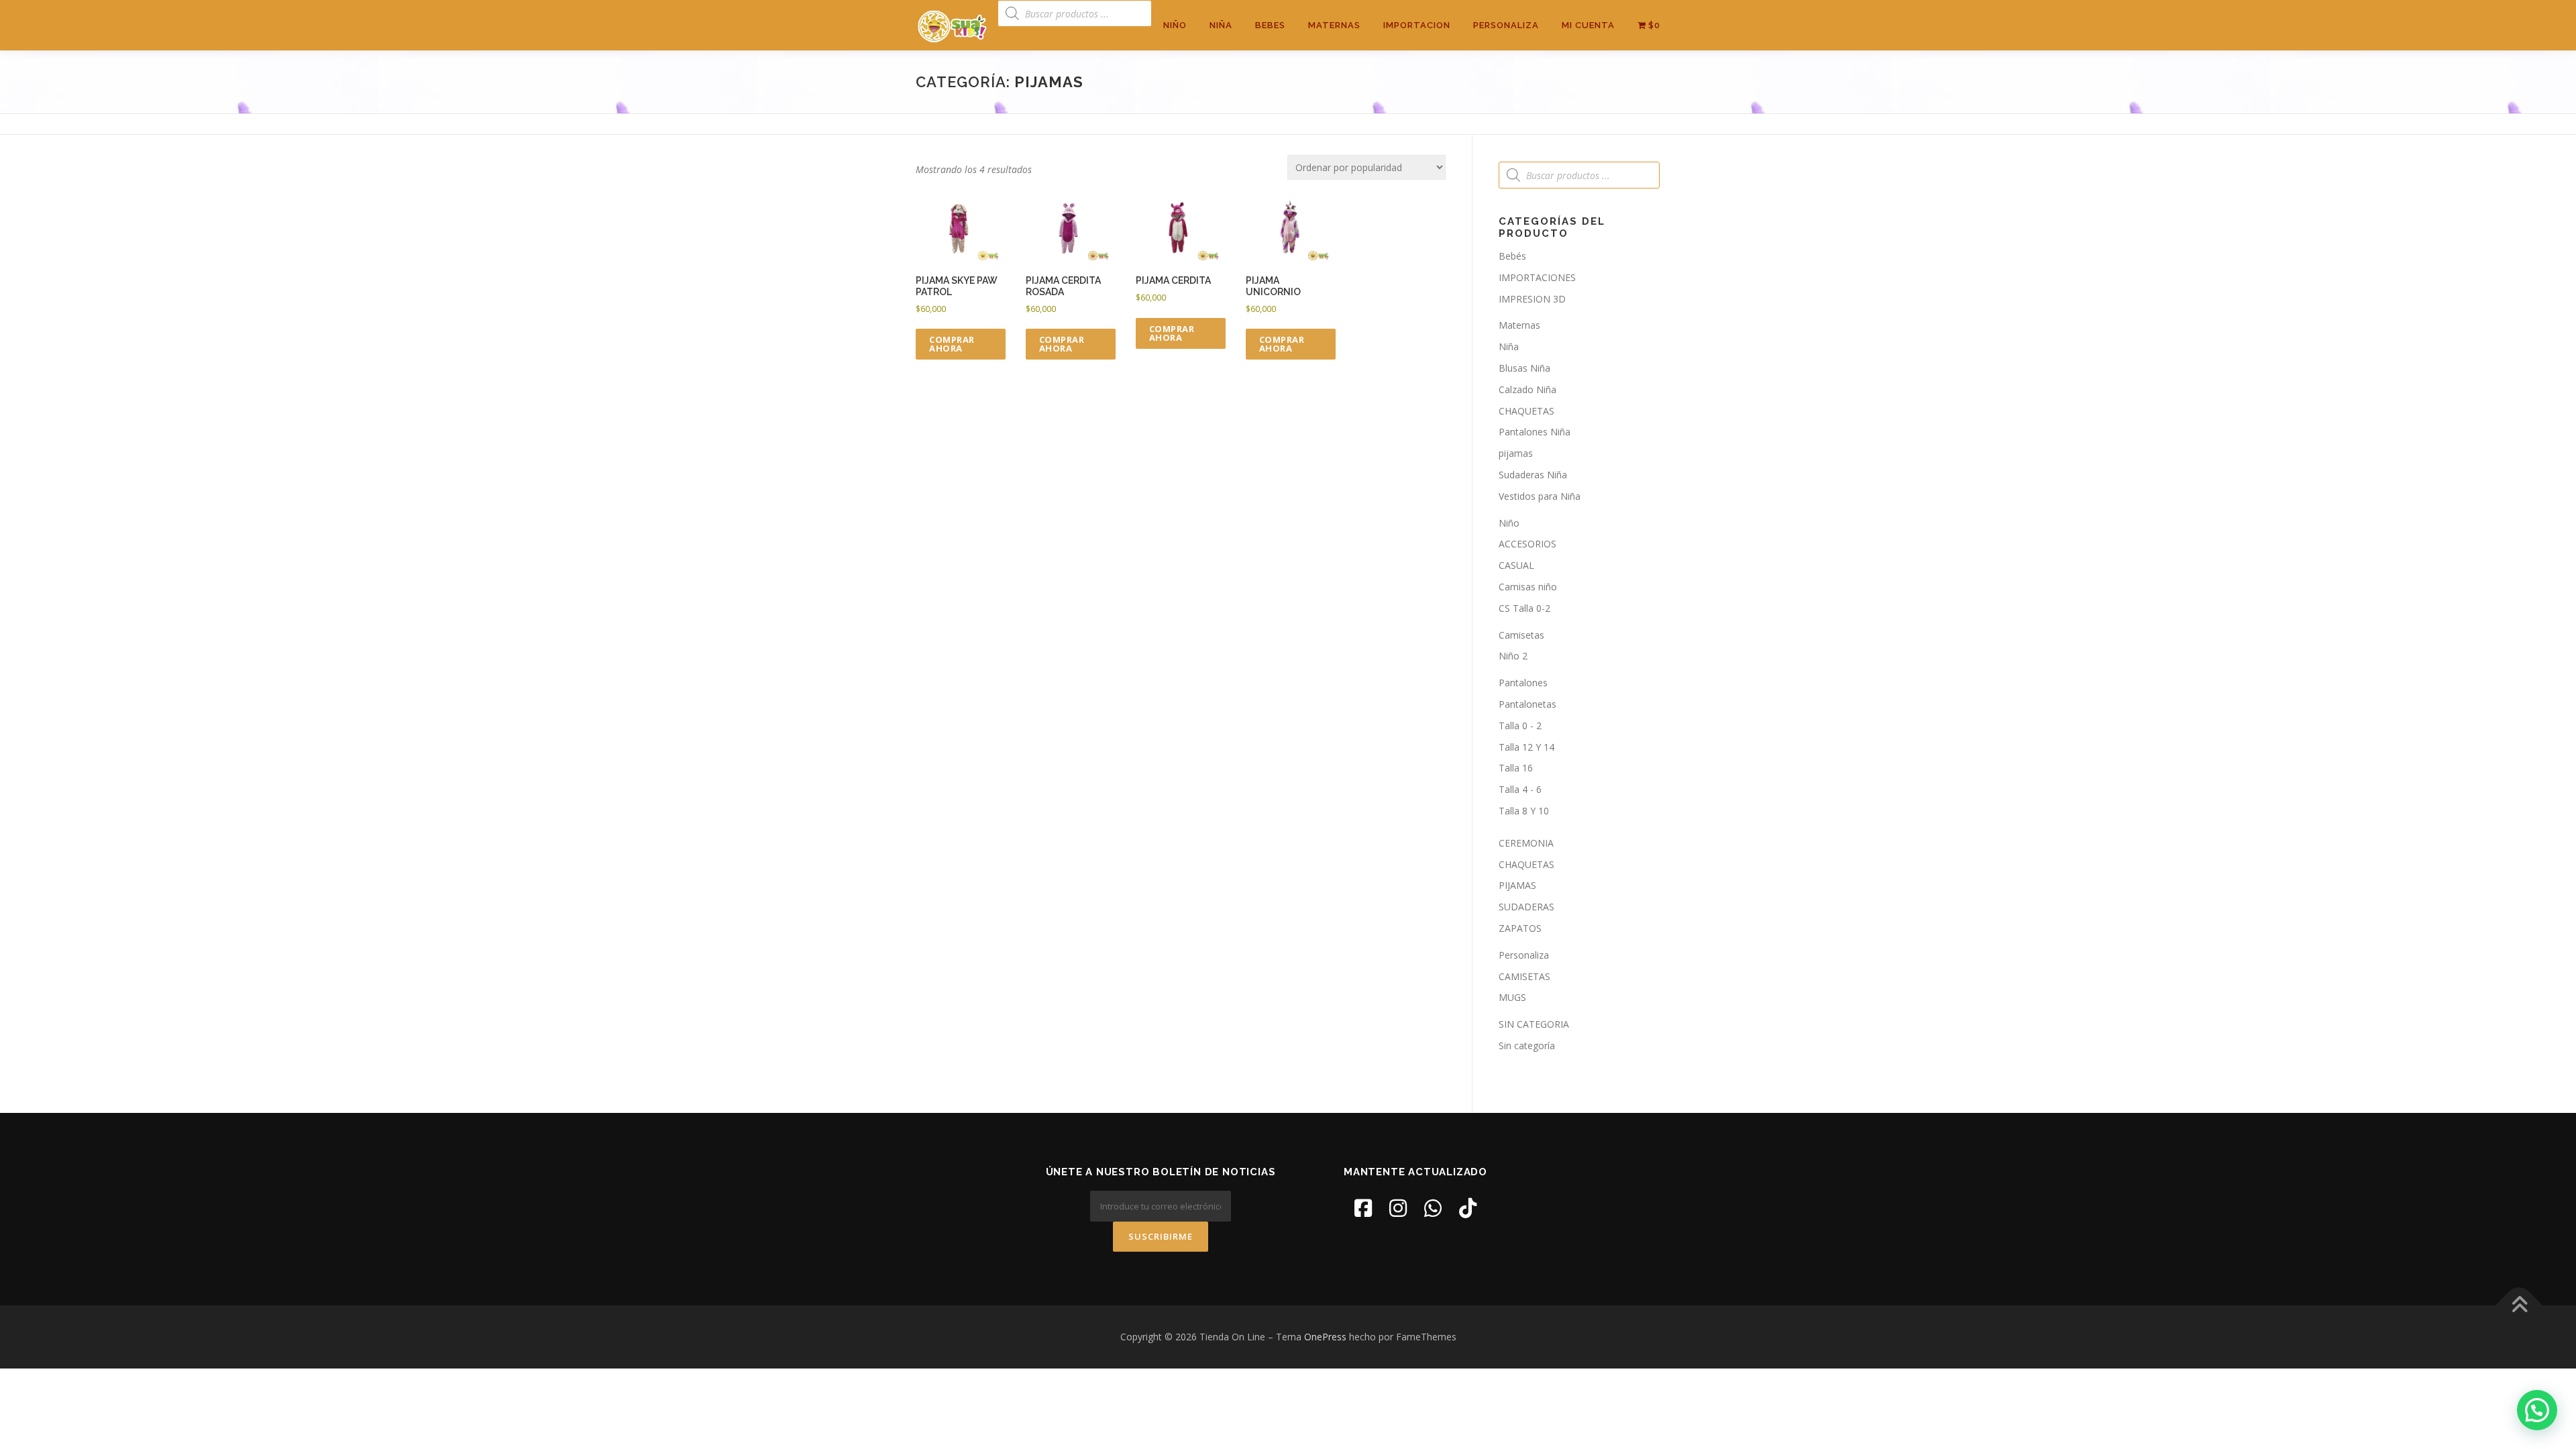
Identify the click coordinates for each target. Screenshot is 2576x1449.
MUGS (1512, 997)
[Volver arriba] (2519, 1306)
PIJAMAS (1517, 885)
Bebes (1270, 25)
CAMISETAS (1524, 976)
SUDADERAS (1526, 907)
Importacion (1417, 25)
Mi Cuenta (1588, 25)
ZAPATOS (1520, 928)
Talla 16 (1516, 768)
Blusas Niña (1524, 368)
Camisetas (1521, 635)
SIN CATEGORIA (1534, 1024)
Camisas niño (1528, 587)
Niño (1175, 25)
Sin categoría (1527, 1045)
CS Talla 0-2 (1524, 608)
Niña (1221, 25)
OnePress (1325, 1337)
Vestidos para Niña (1540, 496)
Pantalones (1523, 683)
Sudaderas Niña (1533, 475)
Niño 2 (1513, 656)
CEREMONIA (1526, 843)
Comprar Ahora (952, 344)
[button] (2537, 1410)
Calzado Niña (1527, 389)
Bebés (1512, 256)
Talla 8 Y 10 (1524, 811)
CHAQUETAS (1526, 411)
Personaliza (1506, 25)
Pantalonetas (1527, 704)
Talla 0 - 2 (1520, 726)
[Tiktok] (1468, 1208)
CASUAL (1516, 565)
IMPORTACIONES (1537, 277)
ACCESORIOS (1527, 544)
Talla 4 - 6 (1520, 789)
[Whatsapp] (1433, 1208)
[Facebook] (1363, 1208)
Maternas (1334, 25)
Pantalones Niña (1535, 432)
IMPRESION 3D (1532, 299)
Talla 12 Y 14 (1526, 747)
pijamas (1516, 453)
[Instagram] (1398, 1208)
